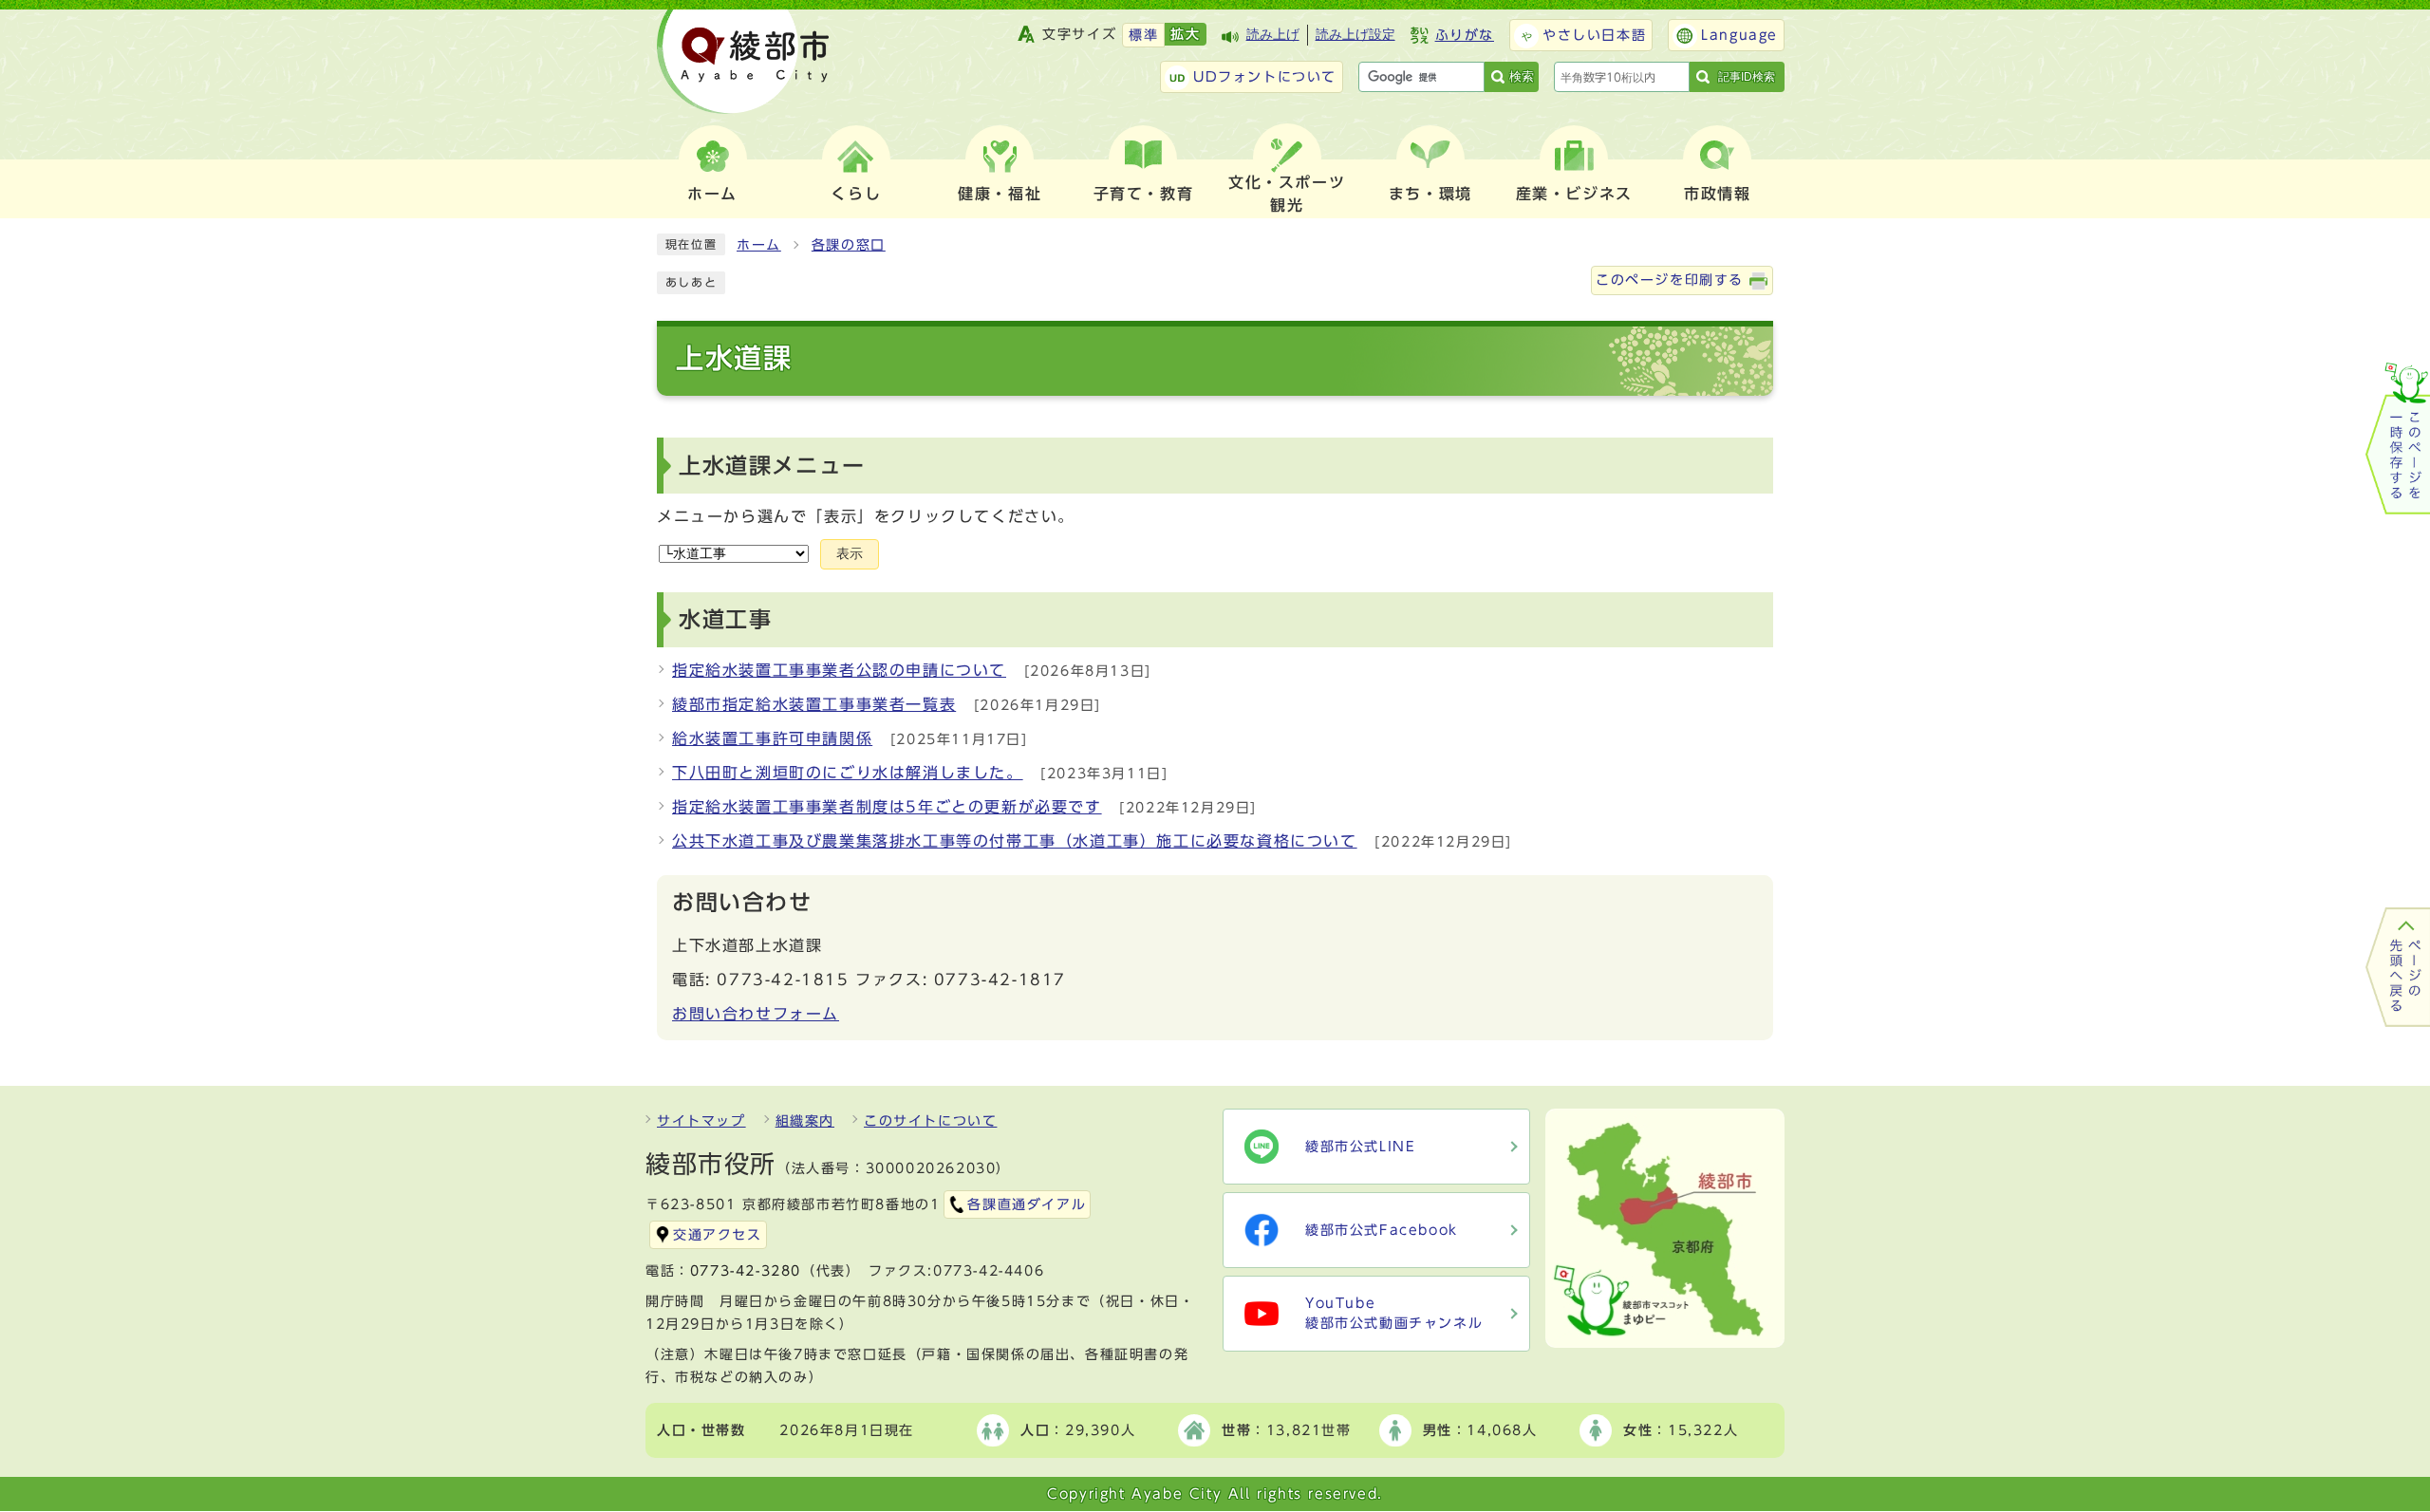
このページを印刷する (1670, 280)
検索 (1522, 76)
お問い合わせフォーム (756, 1014)
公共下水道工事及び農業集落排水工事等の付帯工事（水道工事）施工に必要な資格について (1015, 841)
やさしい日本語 (1594, 35)
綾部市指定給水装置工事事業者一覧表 (814, 704)
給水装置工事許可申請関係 (772, 738)
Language (1739, 35)
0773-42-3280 (746, 1271)
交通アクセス (718, 1235)
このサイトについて (930, 1121)
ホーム (759, 245)
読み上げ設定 (1355, 35)
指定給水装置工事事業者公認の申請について (839, 670)
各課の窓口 (849, 245)
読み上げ (1273, 35)
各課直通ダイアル (1027, 1204)
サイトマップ (701, 1121)
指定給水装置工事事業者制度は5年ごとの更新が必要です (887, 807)
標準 (1143, 35)
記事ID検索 (1747, 77)
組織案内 (805, 1121)
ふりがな (1465, 35)
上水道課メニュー (772, 466)
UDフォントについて (1265, 77)
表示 (850, 554)
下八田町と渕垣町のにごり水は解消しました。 (848, 773)
